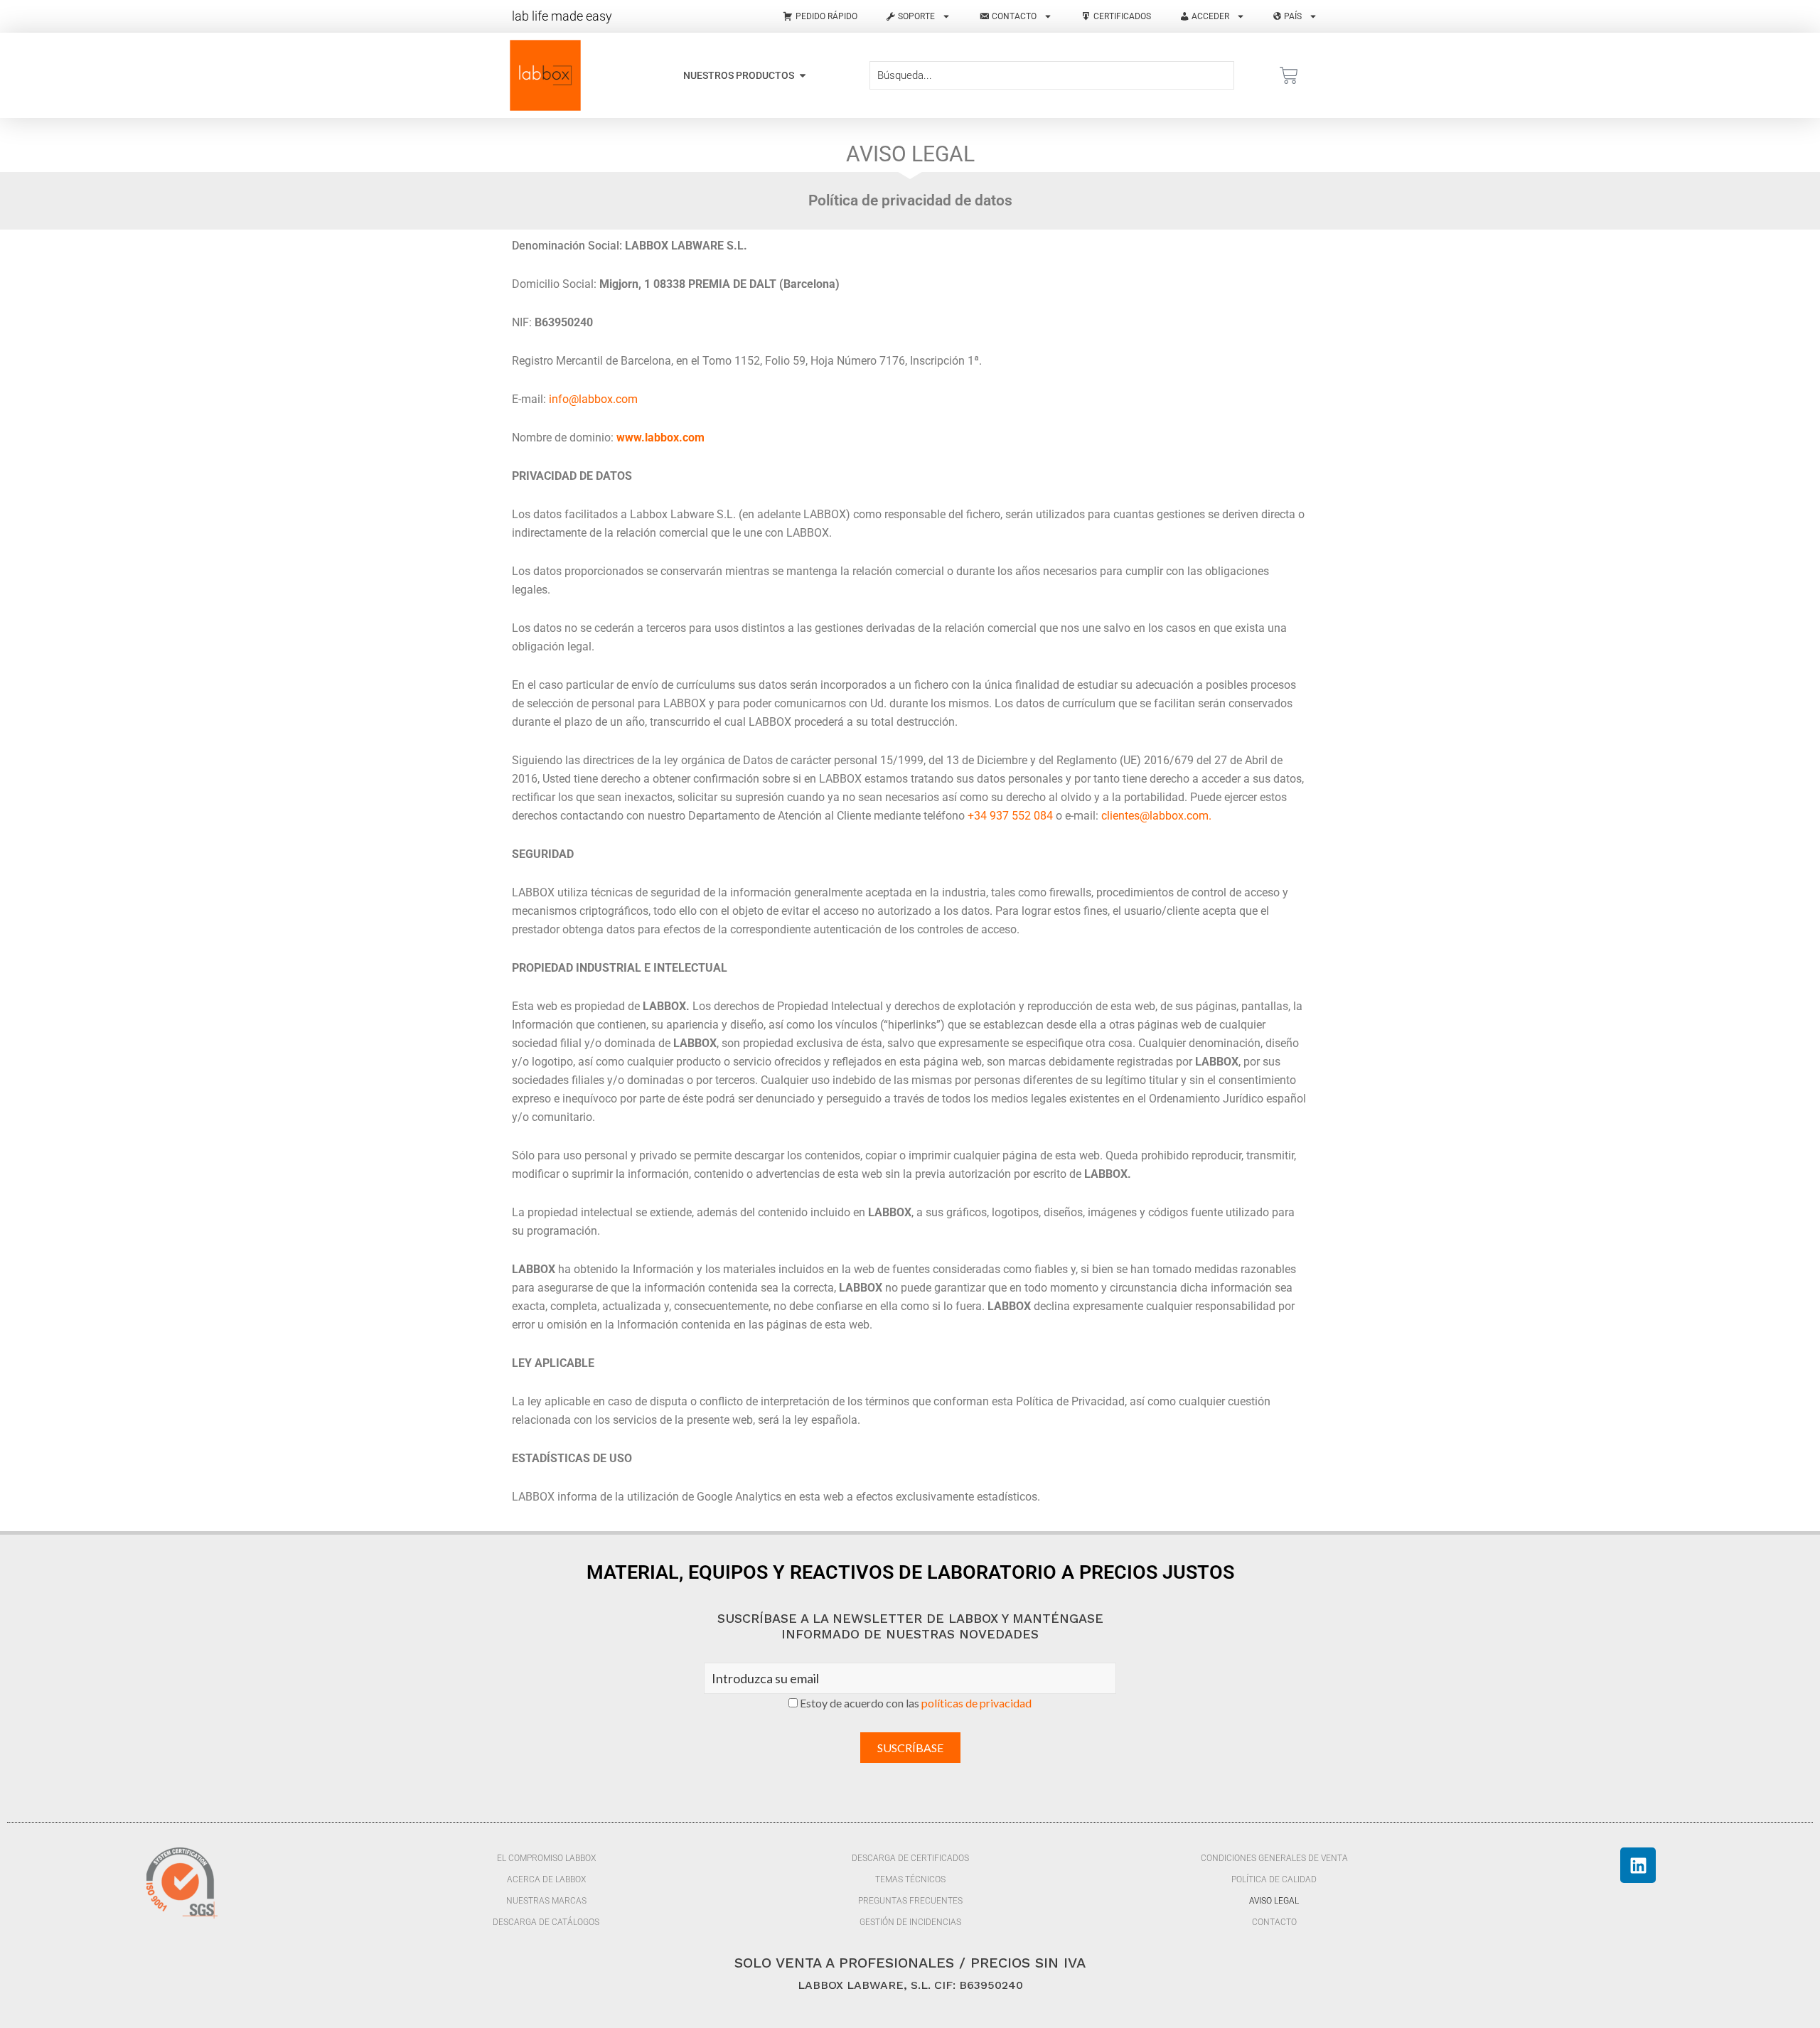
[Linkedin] (1638, 1865)
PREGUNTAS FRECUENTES (910, 1901)
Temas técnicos (910, 1879)
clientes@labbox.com (1155, 816)
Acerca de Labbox (546, 1879)
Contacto (1274, 1922)
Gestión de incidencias (910, 1922)
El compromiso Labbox (546, 1858)
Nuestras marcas (546, 1901)
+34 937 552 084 (1010, 816)
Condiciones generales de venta (1274, 1858)
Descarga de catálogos (546, 1922)
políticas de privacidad (976, 1703)
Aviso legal (1274, 1901)
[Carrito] (1289, 75)
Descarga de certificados (910, 1858)
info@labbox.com (593, 399)
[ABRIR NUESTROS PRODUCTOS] (803, 76)
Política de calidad (1274, 1879)
